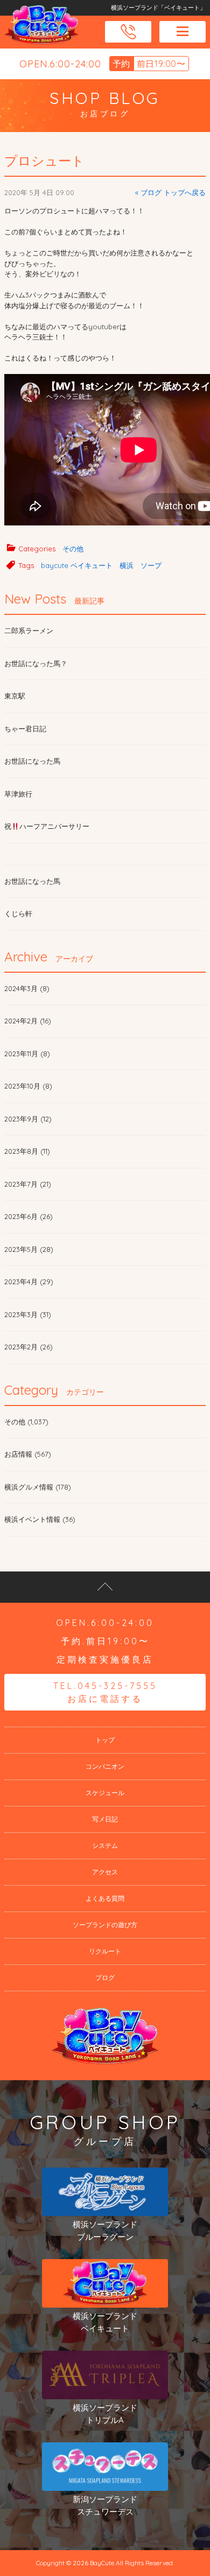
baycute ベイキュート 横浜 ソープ (101, 565)
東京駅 (15, 696)
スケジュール (105, 1793)
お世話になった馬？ (36, 663)
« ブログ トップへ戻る (170, 192)
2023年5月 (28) (29, 1249)
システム (105, 1846)
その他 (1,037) (26, 1422)
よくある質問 (105, 1898)
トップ (105, 1740)
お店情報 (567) (28, 1454)
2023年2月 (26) (29, 1347)
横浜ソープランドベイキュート (105, 2322)
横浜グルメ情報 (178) (38, 1487)
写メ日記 (105, 1819)
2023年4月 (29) (29, 1282)
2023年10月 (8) (28, 1086)
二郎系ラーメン (29, 631)
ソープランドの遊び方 (105, 1925)
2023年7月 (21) (28, 1184)
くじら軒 (18, 913)
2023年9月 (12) (28, 1119)
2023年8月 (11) (27, 1151)
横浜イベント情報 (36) (40, 1519)
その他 (73, 549)
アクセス (105, 1872)
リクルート (105, 1951)
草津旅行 (18, 794)
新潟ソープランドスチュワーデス (105, 2505)
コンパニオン (105, 1766)
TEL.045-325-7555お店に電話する (105, 1692)
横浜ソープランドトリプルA (105, 2414)
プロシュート (44, 161)
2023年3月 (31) (28, 1314)
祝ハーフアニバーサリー (47, 826)
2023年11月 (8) (27, 1054)
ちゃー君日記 (25, 729)
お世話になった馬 (32, 761)
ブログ (105, 1978)
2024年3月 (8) (27, 988)
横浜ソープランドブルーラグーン (105, 2231)
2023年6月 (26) (29, 1216)
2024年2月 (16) (28, 1021)
